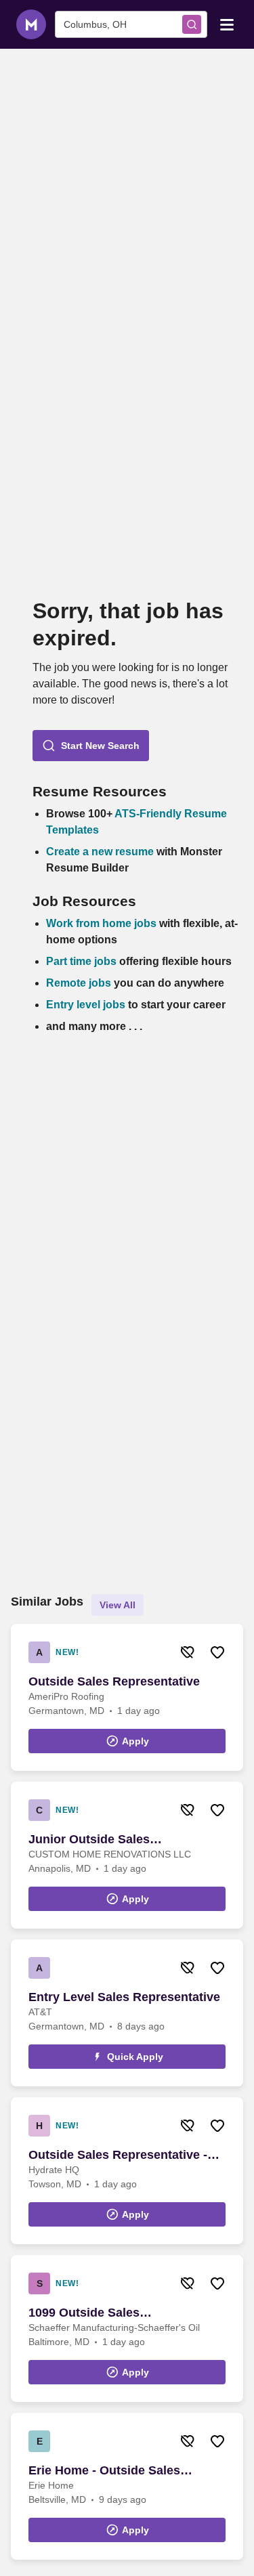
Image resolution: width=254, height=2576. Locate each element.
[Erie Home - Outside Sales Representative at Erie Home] (127, 2486)
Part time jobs (81, 961)
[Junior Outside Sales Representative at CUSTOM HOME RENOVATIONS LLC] (127, 1855)
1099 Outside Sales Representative (84, 2313)
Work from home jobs (101, 923)
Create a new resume (101, 852)
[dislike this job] (188, 1652)
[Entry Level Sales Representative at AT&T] (127, 2013)
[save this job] (217, 1652)
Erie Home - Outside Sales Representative (104, 2471)
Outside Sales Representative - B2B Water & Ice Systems (118, 2155)
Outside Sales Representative (114, 1681)
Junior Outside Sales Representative (89, 1840)
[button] (91, 746)
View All (118, 1605)
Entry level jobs (86, 1005)
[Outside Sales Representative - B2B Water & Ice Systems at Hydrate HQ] (127, 2171)
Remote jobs (79, 983)
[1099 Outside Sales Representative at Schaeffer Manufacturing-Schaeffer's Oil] (127, 2328)
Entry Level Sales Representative (124, 1997)
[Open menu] (227, 24)
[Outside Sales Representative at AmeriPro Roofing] (127, 1697)
